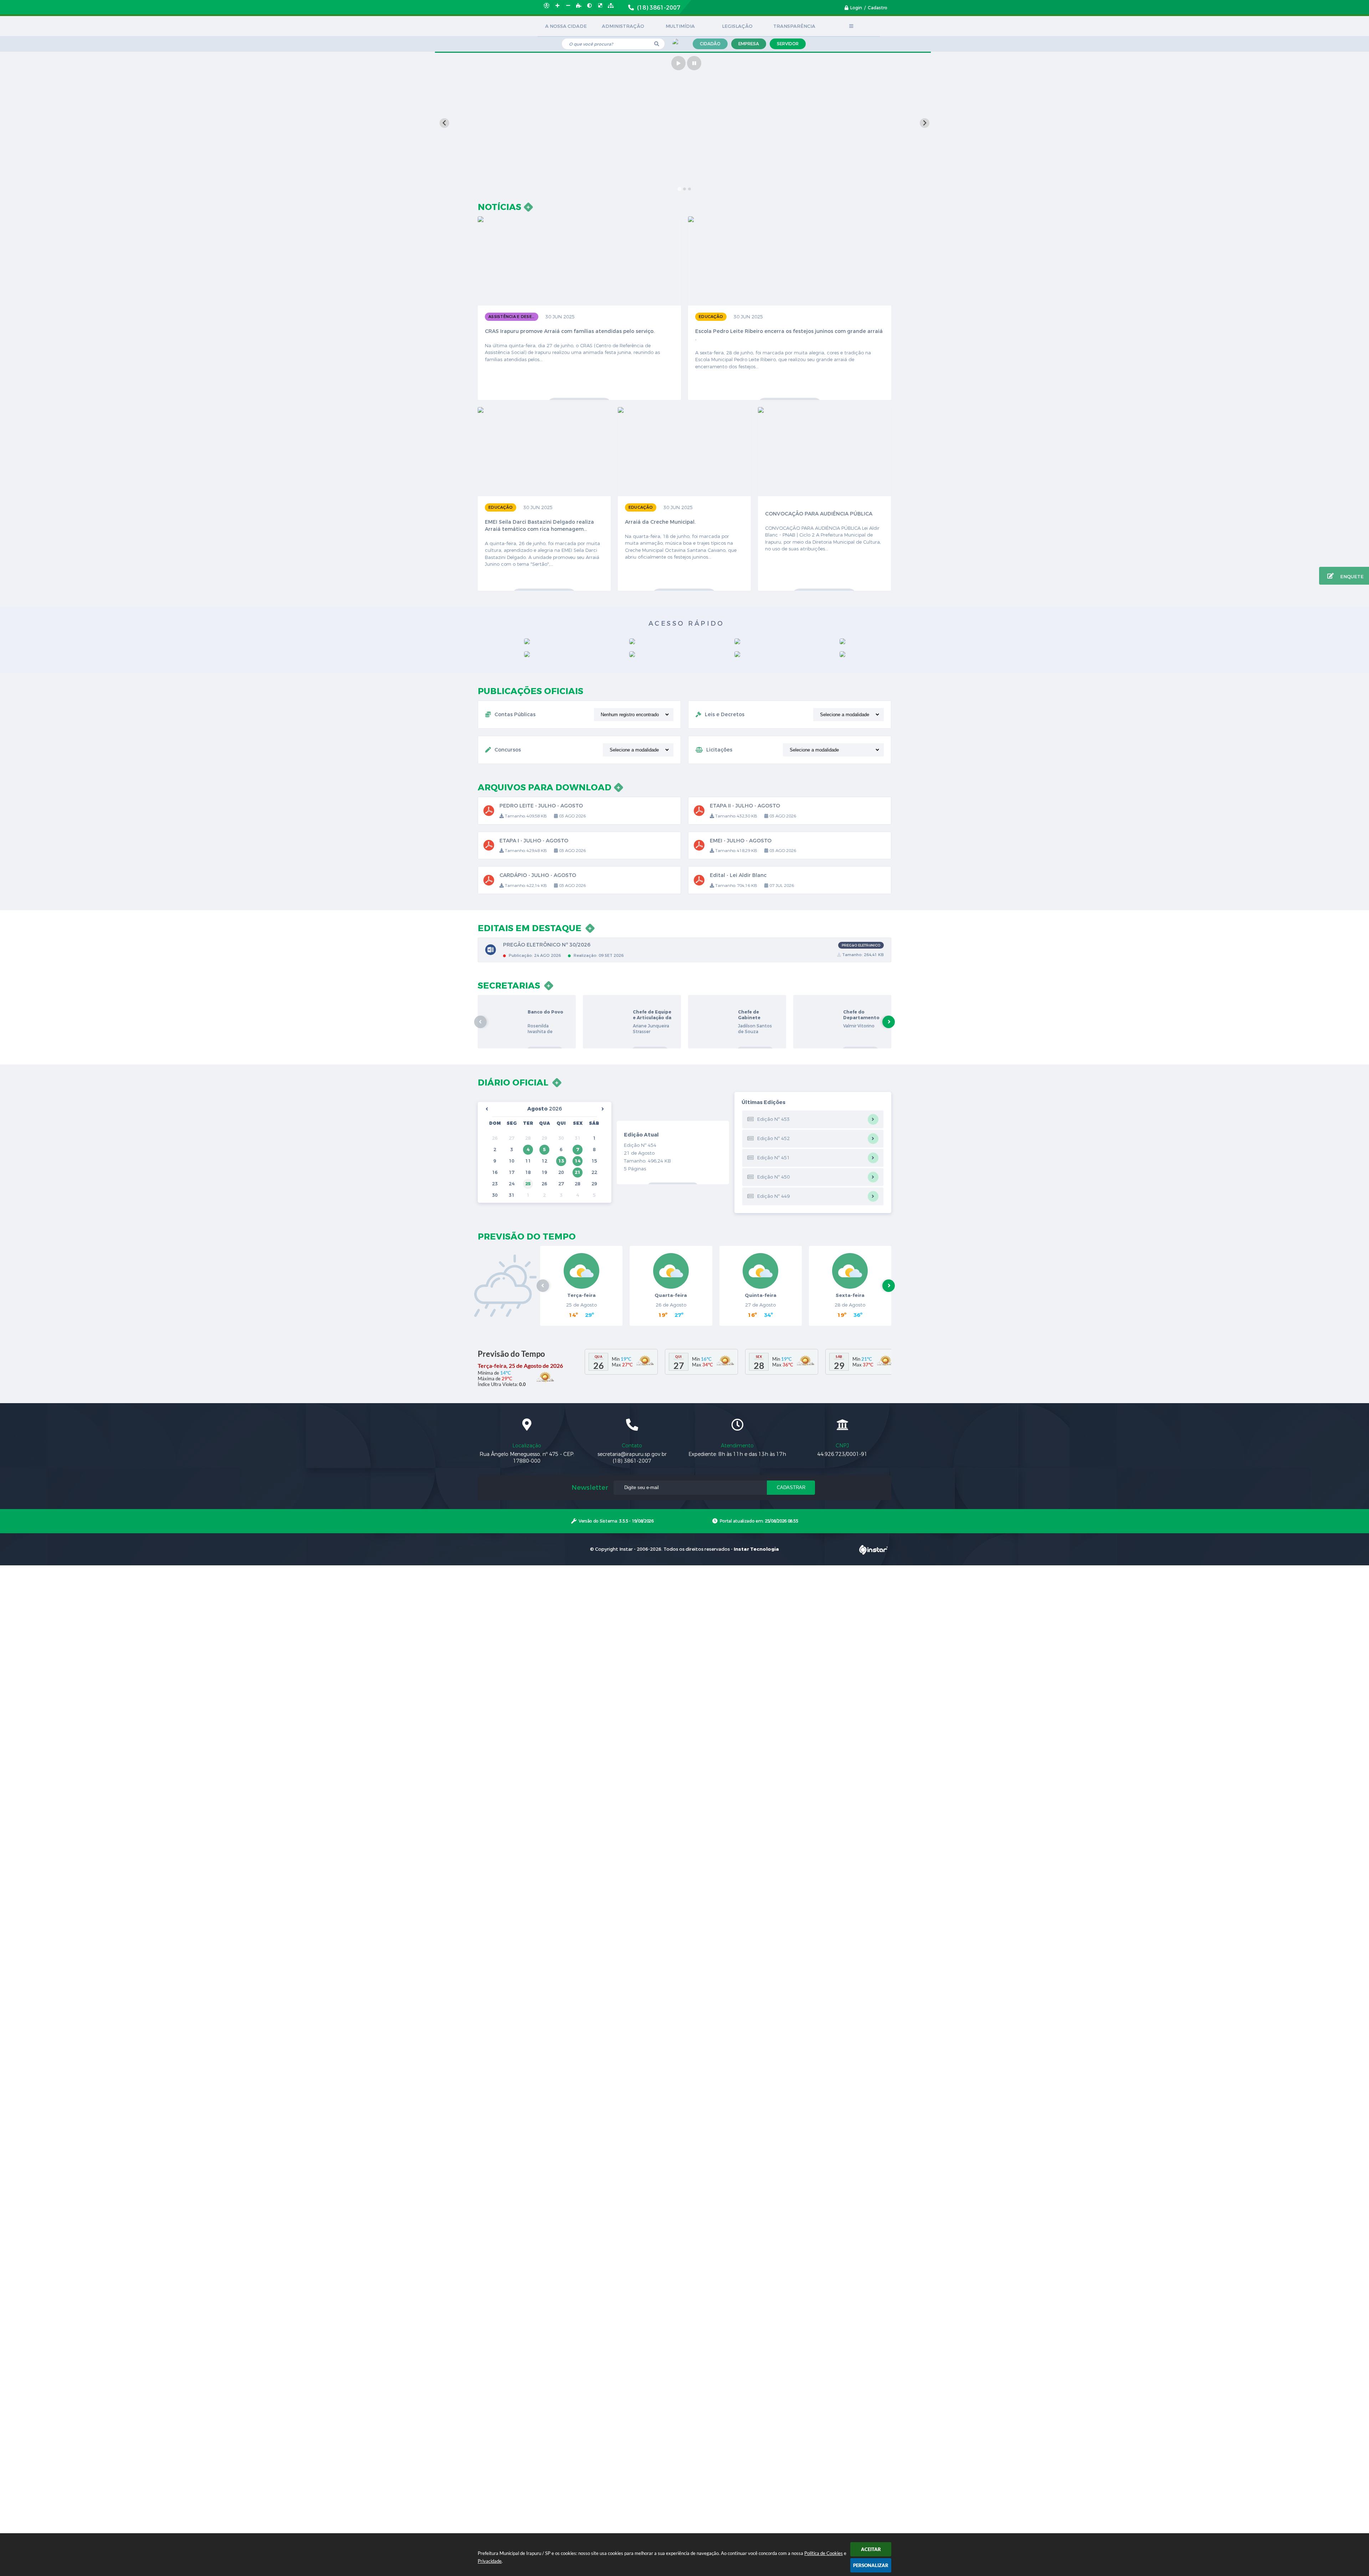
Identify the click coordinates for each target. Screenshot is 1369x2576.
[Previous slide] (444, 123)
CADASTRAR (791, 1487)
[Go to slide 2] (684, 189)
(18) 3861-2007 (632, 1461)
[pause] (694, 63)
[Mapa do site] (611, 6)
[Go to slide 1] (680, 189)
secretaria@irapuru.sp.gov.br (632, 1454)
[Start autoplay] (678, 63)
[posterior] (603, 1109)
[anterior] (487, 1109)
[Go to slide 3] (689, 189)
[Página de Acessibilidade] (547, 6)
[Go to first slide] (925, 123)
